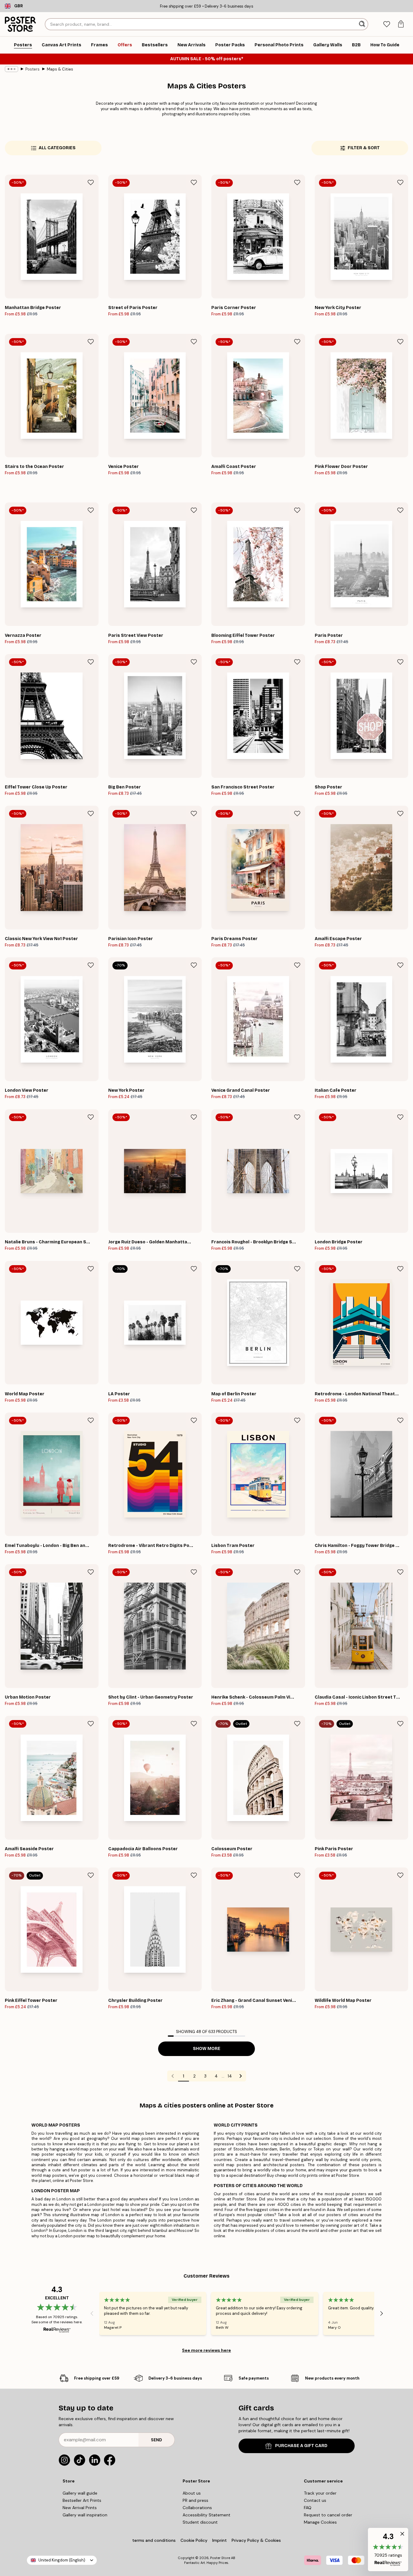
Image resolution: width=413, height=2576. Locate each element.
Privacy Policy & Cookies (256, 2540)
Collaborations (197, 2508)
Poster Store (220, 2558)
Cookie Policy (194, 2540)
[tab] (387, 24)
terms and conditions (154, 2540)
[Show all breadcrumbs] (11, 69)
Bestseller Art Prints (82, 2500)
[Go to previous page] (173, 2076)
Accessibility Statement (207, 2515)
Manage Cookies (320, 2522)
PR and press (195, 2500)
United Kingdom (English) (62, 2560)
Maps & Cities (60, 69)
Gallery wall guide (80, 2493)
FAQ (308, 2508)
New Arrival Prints (80, 2508)
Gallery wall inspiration (85, 2515)
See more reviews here (207, 2350)
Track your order (320, 2493)
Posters (33, 69)
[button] (388, 2550)
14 (230, 2076)
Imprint (220, 2540)
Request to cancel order (328, 2515)
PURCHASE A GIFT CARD (301, 2446)
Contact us (315, 2500)
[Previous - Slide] (92, 2314)
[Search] (363, 24)
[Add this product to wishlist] (91, 183)
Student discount (200, 2522)
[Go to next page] (241, 2076)
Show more (207, 2049)
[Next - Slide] (382, 2314)
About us (192, 2493)
